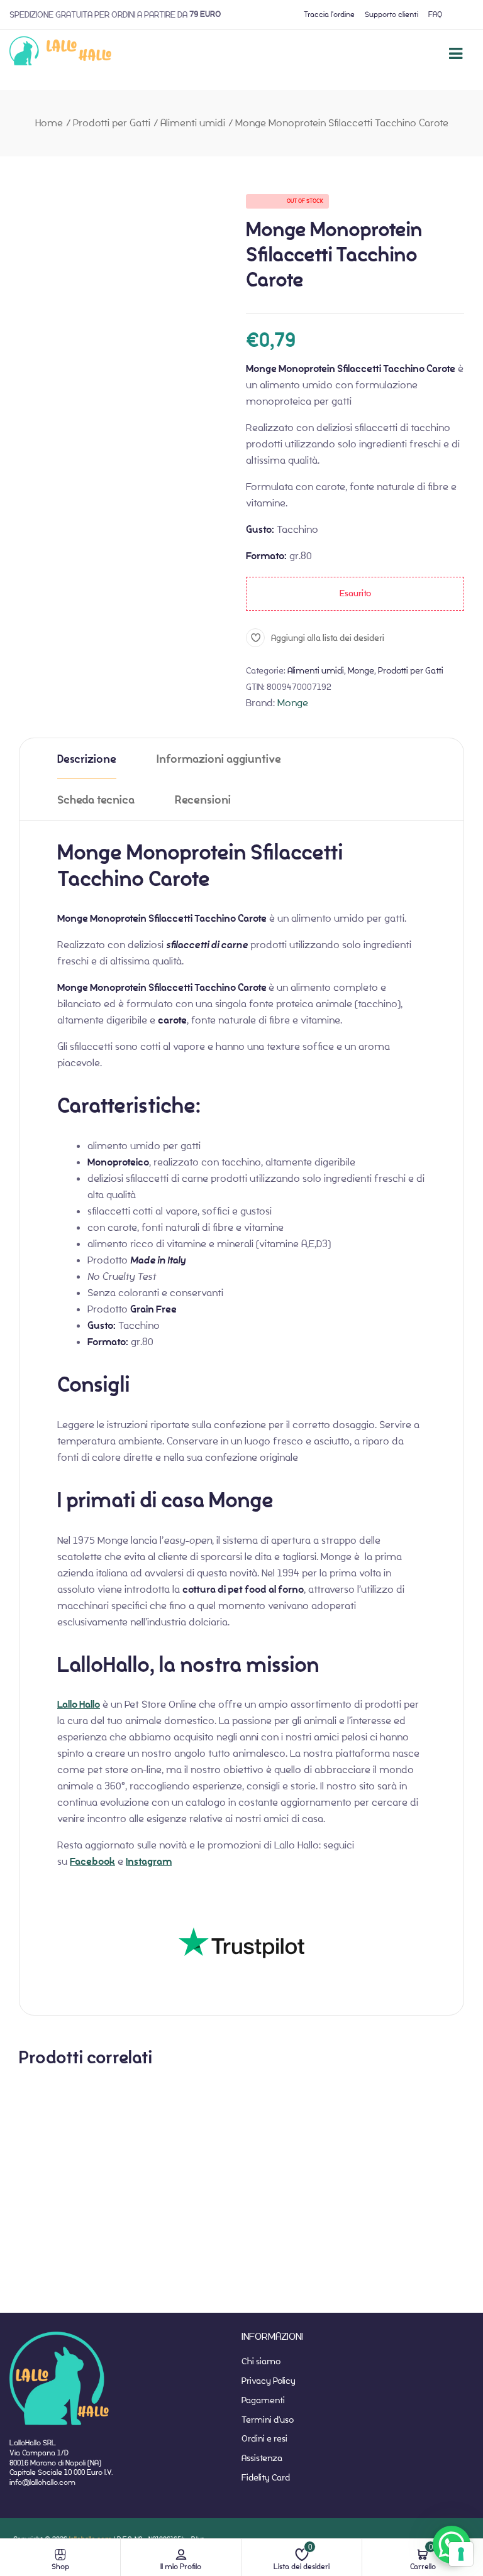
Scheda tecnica (96, 800)
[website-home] (61, 53)
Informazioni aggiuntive (219, 759)
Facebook (92, 1862)
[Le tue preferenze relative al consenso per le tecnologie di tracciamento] (461, 2554)
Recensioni (203, 800)
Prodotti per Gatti (112, 123)
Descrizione (87, 759)
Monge (361, 670)
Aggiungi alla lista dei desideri (328, 637)
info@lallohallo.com (42, 2482)
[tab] (87, 759)
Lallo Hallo (79, 1705)
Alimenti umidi (193, 123)
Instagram (149, 1862)
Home (49, 123)
